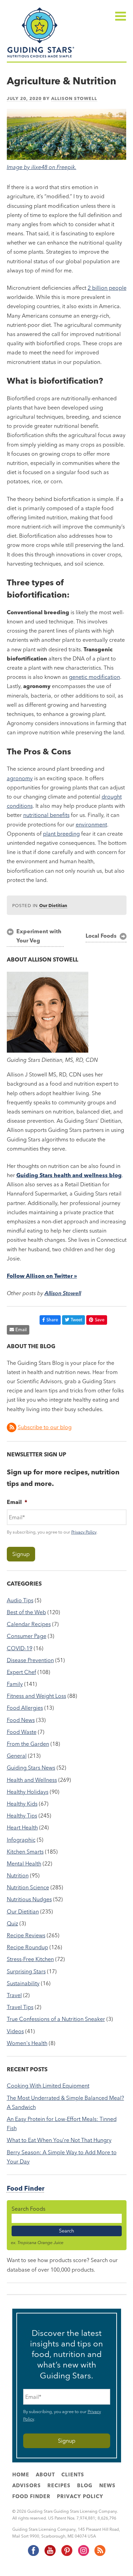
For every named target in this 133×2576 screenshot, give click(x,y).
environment (91, 824)
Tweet (76, 1320)
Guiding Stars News (31, 1768)
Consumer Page (27, 1636)
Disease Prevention (30, 1660)
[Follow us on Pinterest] (66, 2555)
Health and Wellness (32, 1780)
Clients (73, 2475)
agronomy (20, 778)
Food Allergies (25, 1708)
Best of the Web (26, 1612)
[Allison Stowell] (48, 1051)
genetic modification (94, 677)
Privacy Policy (84, 1532)
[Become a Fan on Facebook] (33, 2555)
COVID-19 (20, 1648)
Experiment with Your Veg (39, 936)
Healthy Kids (22, 1804)
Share (52, 1320)
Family (15, 1684)
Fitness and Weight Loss (36, 1696)
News (107, 2486)
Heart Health (22, 1827)
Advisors (27, 2486)
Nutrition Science (28, 1887)
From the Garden (28, 1744)
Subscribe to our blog (45, 1427)
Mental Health (24, 1863)
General (17, 1756)
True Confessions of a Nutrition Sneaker (56, 2019)
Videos (15, 2031)
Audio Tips (20, 1600)
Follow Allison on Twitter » (42, 1276)
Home (21, 2475)
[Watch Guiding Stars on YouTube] (50, 2555)
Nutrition (18, 1875)
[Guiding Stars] (41, 57)
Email (21, 1329)
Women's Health (27, 2043)
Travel (14, 1995)
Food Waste (22, 1732)
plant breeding (61, 834)
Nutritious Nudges (29, 1899)
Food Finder (26, 2188)
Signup (21, 1554)
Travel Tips (20, 2007)
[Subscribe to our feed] (100, 2555)
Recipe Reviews (26, 1935)
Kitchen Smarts (25, 1852)
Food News (21, 1720)
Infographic (21, 1840)
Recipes (59, 2486)
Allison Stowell (74, 98)
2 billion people (107, 288)
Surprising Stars (26, 1971)
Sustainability (23, 1983)
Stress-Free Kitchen (30, 1959)
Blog (85, 2486)
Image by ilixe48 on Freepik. (42, 167)
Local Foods (101, 936)
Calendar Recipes (29, 1624)
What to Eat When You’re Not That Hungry (59, 2140)
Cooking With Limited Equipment (48, 2086)
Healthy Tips (22, 1816)
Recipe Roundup (27, 1947)
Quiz (12, 1923)
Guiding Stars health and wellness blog (69, 1175)
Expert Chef (21, 1672)
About (45, 2475)
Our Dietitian (53, 905)
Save (100, 1320)
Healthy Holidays (28, 1792)
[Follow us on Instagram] (83, 2555)
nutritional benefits (46, 815)
